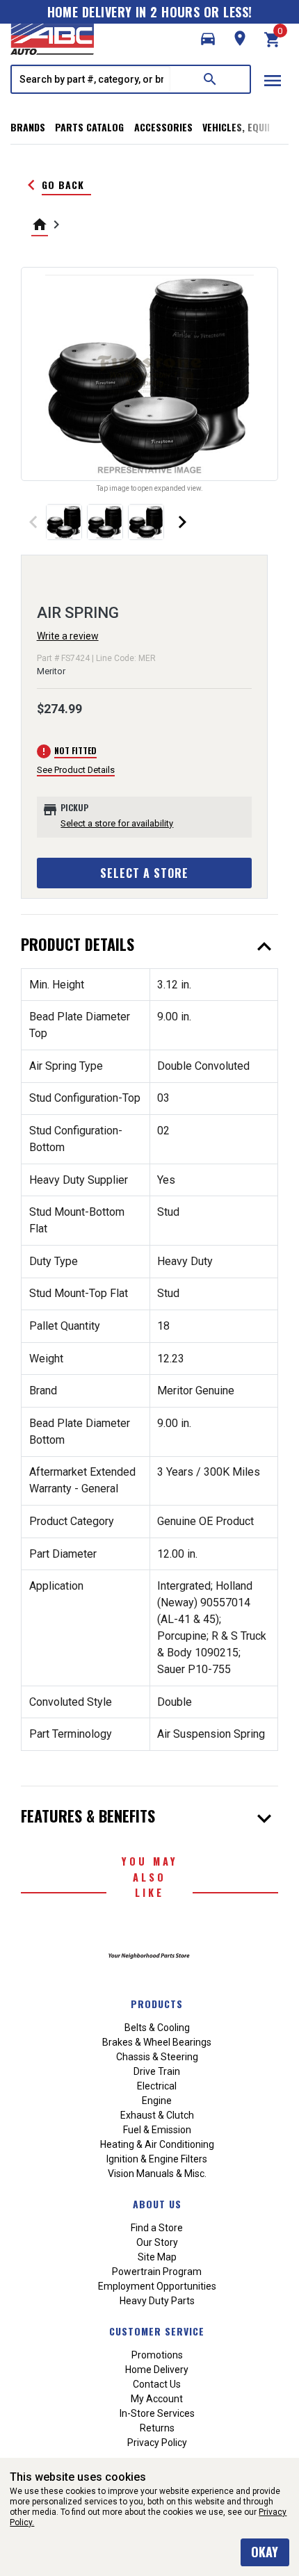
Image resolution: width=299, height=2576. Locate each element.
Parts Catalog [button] (89, 127)
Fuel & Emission (157, 2130)
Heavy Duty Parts (157, 2301)
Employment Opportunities (157, 2286)
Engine (157, 2101)
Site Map (157, 2257)
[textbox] (91, 79)
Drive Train (157, 2071)
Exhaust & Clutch (157, 2115)
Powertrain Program (157, 2272)
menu (273, 81)
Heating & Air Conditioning (157, 2144)
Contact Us (157, 2384)
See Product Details (76, 770)
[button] (208, 39)
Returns (157, 2428)
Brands (28, 127)
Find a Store (157, 2228)
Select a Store (144, 873)
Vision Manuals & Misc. (157, 2174)
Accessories (163, 127)
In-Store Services (157, 2413)
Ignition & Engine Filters (157, 2159)
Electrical (157, 2086)
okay (265, 2552)
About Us (157, 2204)
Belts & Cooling (157, 2028)
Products (157, 2004)
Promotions (157, 2355)
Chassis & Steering (157, 2057)
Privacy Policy (157, 2443)
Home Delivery (157, 2370)
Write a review (68, 636)
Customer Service (157, 2331)
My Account (157, 2399)
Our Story (157, 2242)
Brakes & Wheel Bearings (157, 2042)
